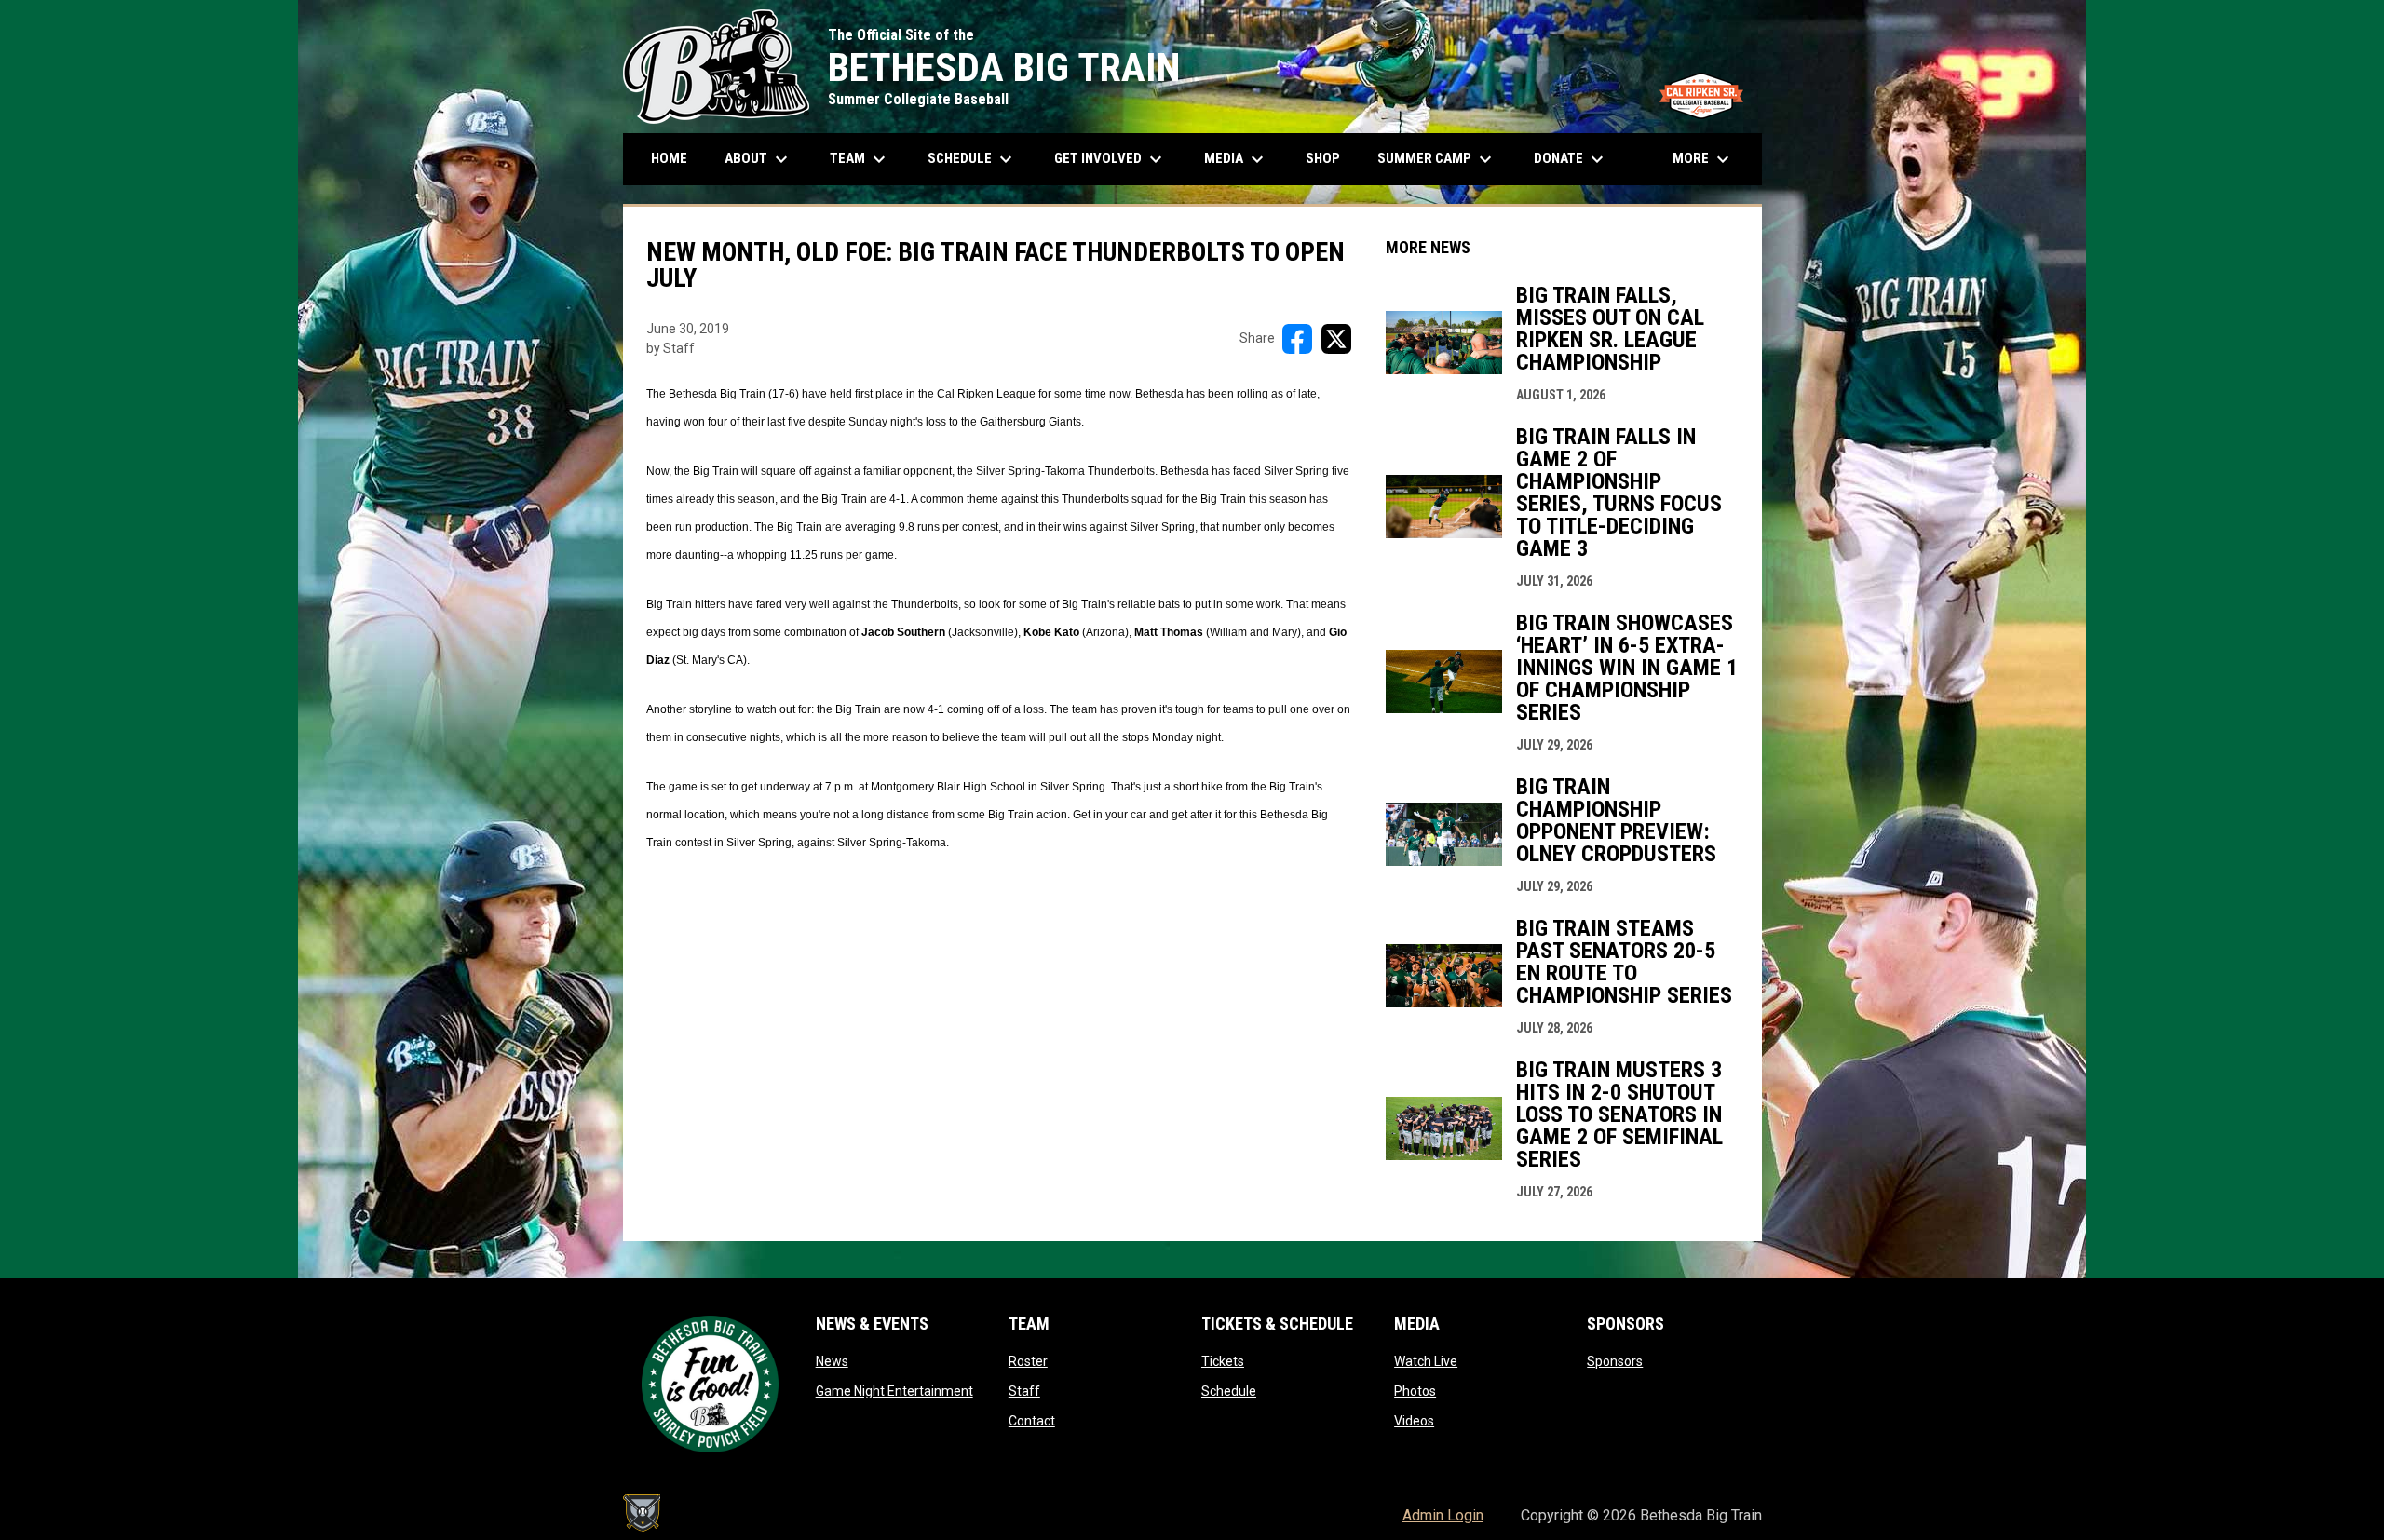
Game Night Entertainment (894, 1391)
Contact (1032, 1421)
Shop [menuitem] (1330, 158)
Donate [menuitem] (1571, 159)
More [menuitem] (1703, 159)
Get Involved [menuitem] (1111, 159)
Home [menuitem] (669, 158)
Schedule (1229, 1391)
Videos (1414, 1421)
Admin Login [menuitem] (1443, 1515)
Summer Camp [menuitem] (1437, 159)
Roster (1028, 1361)
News (832, 1361)
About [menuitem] (759, 159)
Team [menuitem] (860, 159)
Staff (1024, 1391)
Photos (1415, 1391)
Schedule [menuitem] (979, 159)
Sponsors (1615, 1361)
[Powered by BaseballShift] (642, 1513)
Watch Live (1426, 1361)
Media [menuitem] (1236, 159)
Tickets (1223, 1361)
